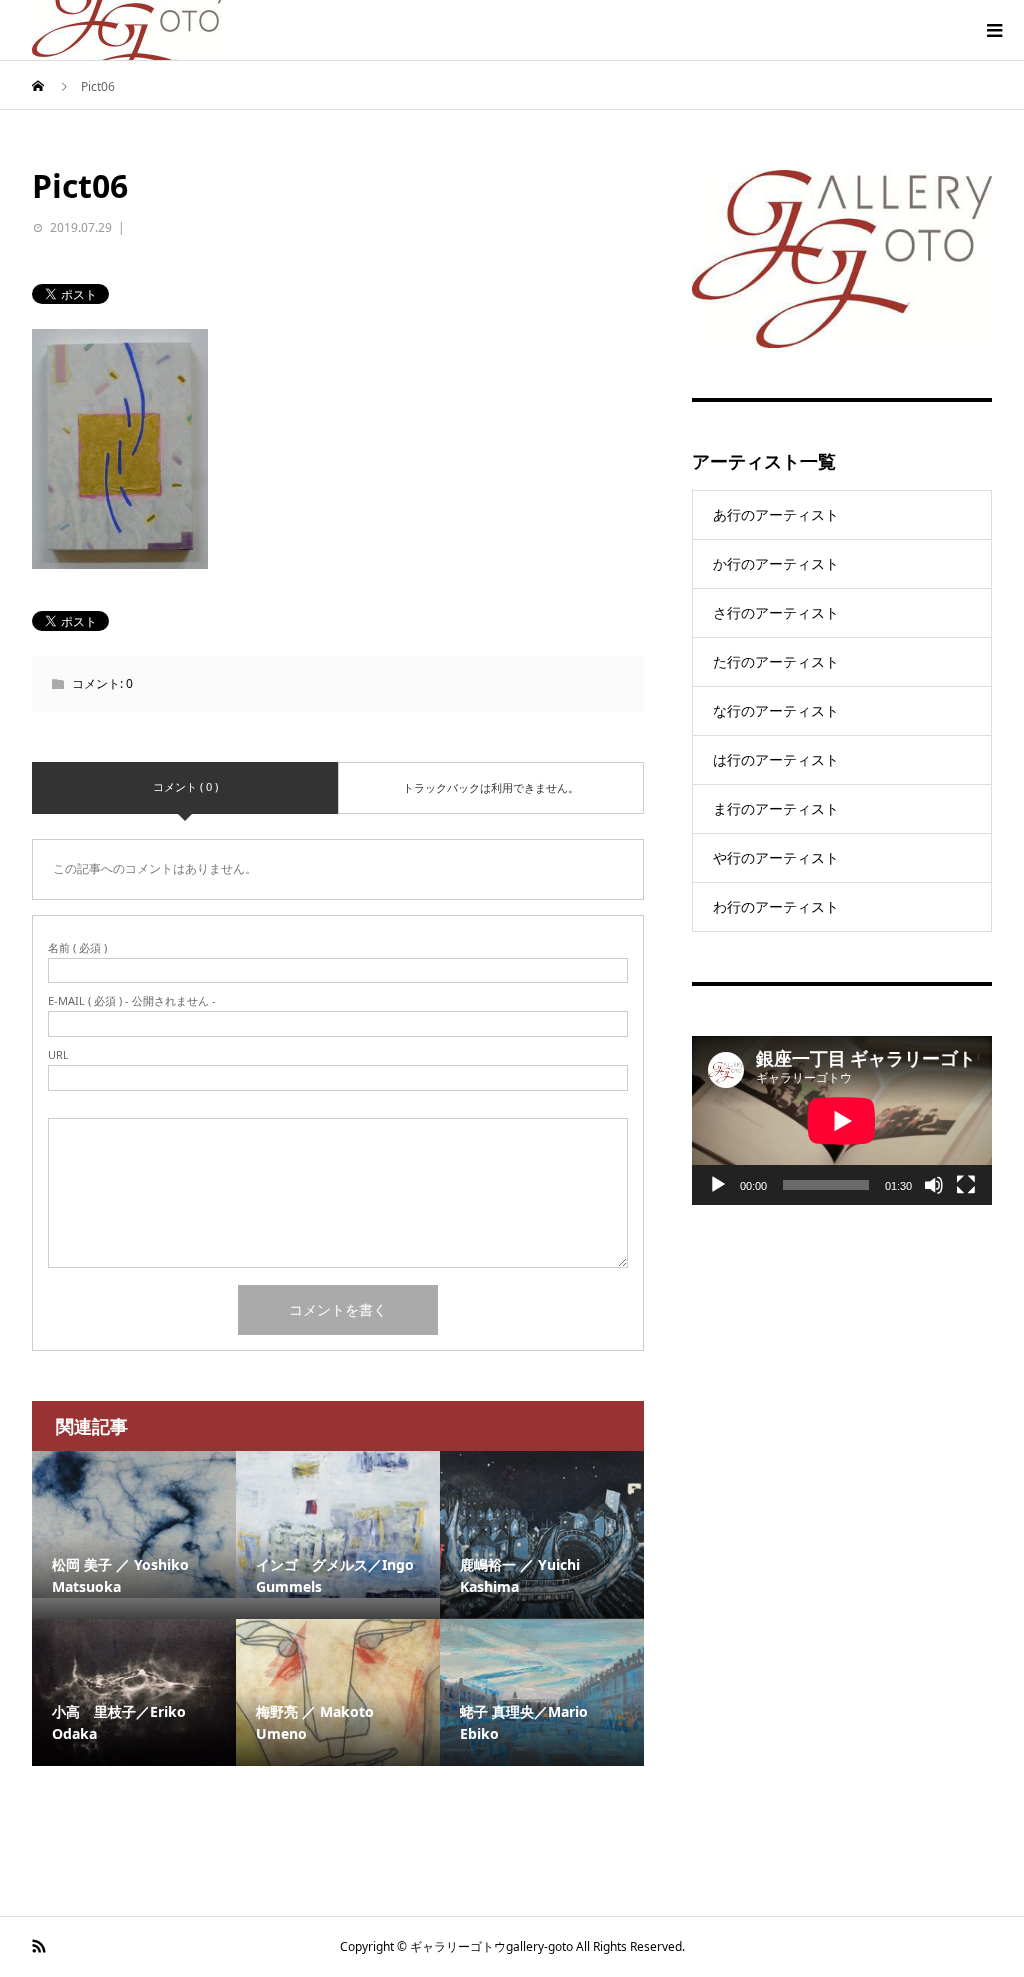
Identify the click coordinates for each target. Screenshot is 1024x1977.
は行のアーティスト (776, 759)
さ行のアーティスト (776, 612)
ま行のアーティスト (776, 808)
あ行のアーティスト (776, 514)
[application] (842, 1120)
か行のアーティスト (776, 563)
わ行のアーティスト (776, 906)
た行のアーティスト (776, 661)
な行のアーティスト (776, 710)
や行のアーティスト (776, 857)
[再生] (718, 1185)
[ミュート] (934, 1185)
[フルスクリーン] (966, 1185)
